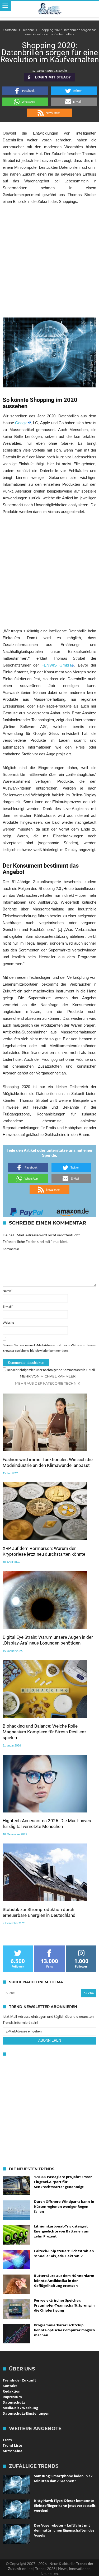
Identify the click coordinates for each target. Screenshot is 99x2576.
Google (21, 423)
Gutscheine (13, 2451)
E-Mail (8, 1306)
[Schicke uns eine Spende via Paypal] (27, 1210)
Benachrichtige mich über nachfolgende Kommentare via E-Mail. (51, 1370)
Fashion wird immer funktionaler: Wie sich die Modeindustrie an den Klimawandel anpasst (48, 1462)
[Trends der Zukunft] (49, 9)
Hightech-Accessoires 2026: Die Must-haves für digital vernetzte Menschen (47, 1824)
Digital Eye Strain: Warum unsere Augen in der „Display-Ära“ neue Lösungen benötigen (48, 1640)
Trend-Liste (12, 2445)
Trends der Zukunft (19, 2380)
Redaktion (12, 2391)
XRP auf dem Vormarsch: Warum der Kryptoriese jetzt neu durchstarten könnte (44, 1551)
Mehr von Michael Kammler (48, 1376)
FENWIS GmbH (56, 665)
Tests (7, 2440)
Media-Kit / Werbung (20, 2408)
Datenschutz (14, 2402)
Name (8, 1291)
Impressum (12, 2397)
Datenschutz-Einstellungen (26, 2413)
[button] (25, 91)
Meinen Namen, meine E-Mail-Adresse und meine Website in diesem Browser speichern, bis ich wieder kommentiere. (49, 1348)
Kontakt (10, 2386)
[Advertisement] (49, 261)
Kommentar (11, 1249)
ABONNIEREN (50, 2040)
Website (8, 1322)
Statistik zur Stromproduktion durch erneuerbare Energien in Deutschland (39, 1912)
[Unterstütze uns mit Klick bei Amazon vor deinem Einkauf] (73, 1210)
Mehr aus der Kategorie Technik (48, 1383)
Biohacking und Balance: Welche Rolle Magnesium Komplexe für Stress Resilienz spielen (44, 1732)
